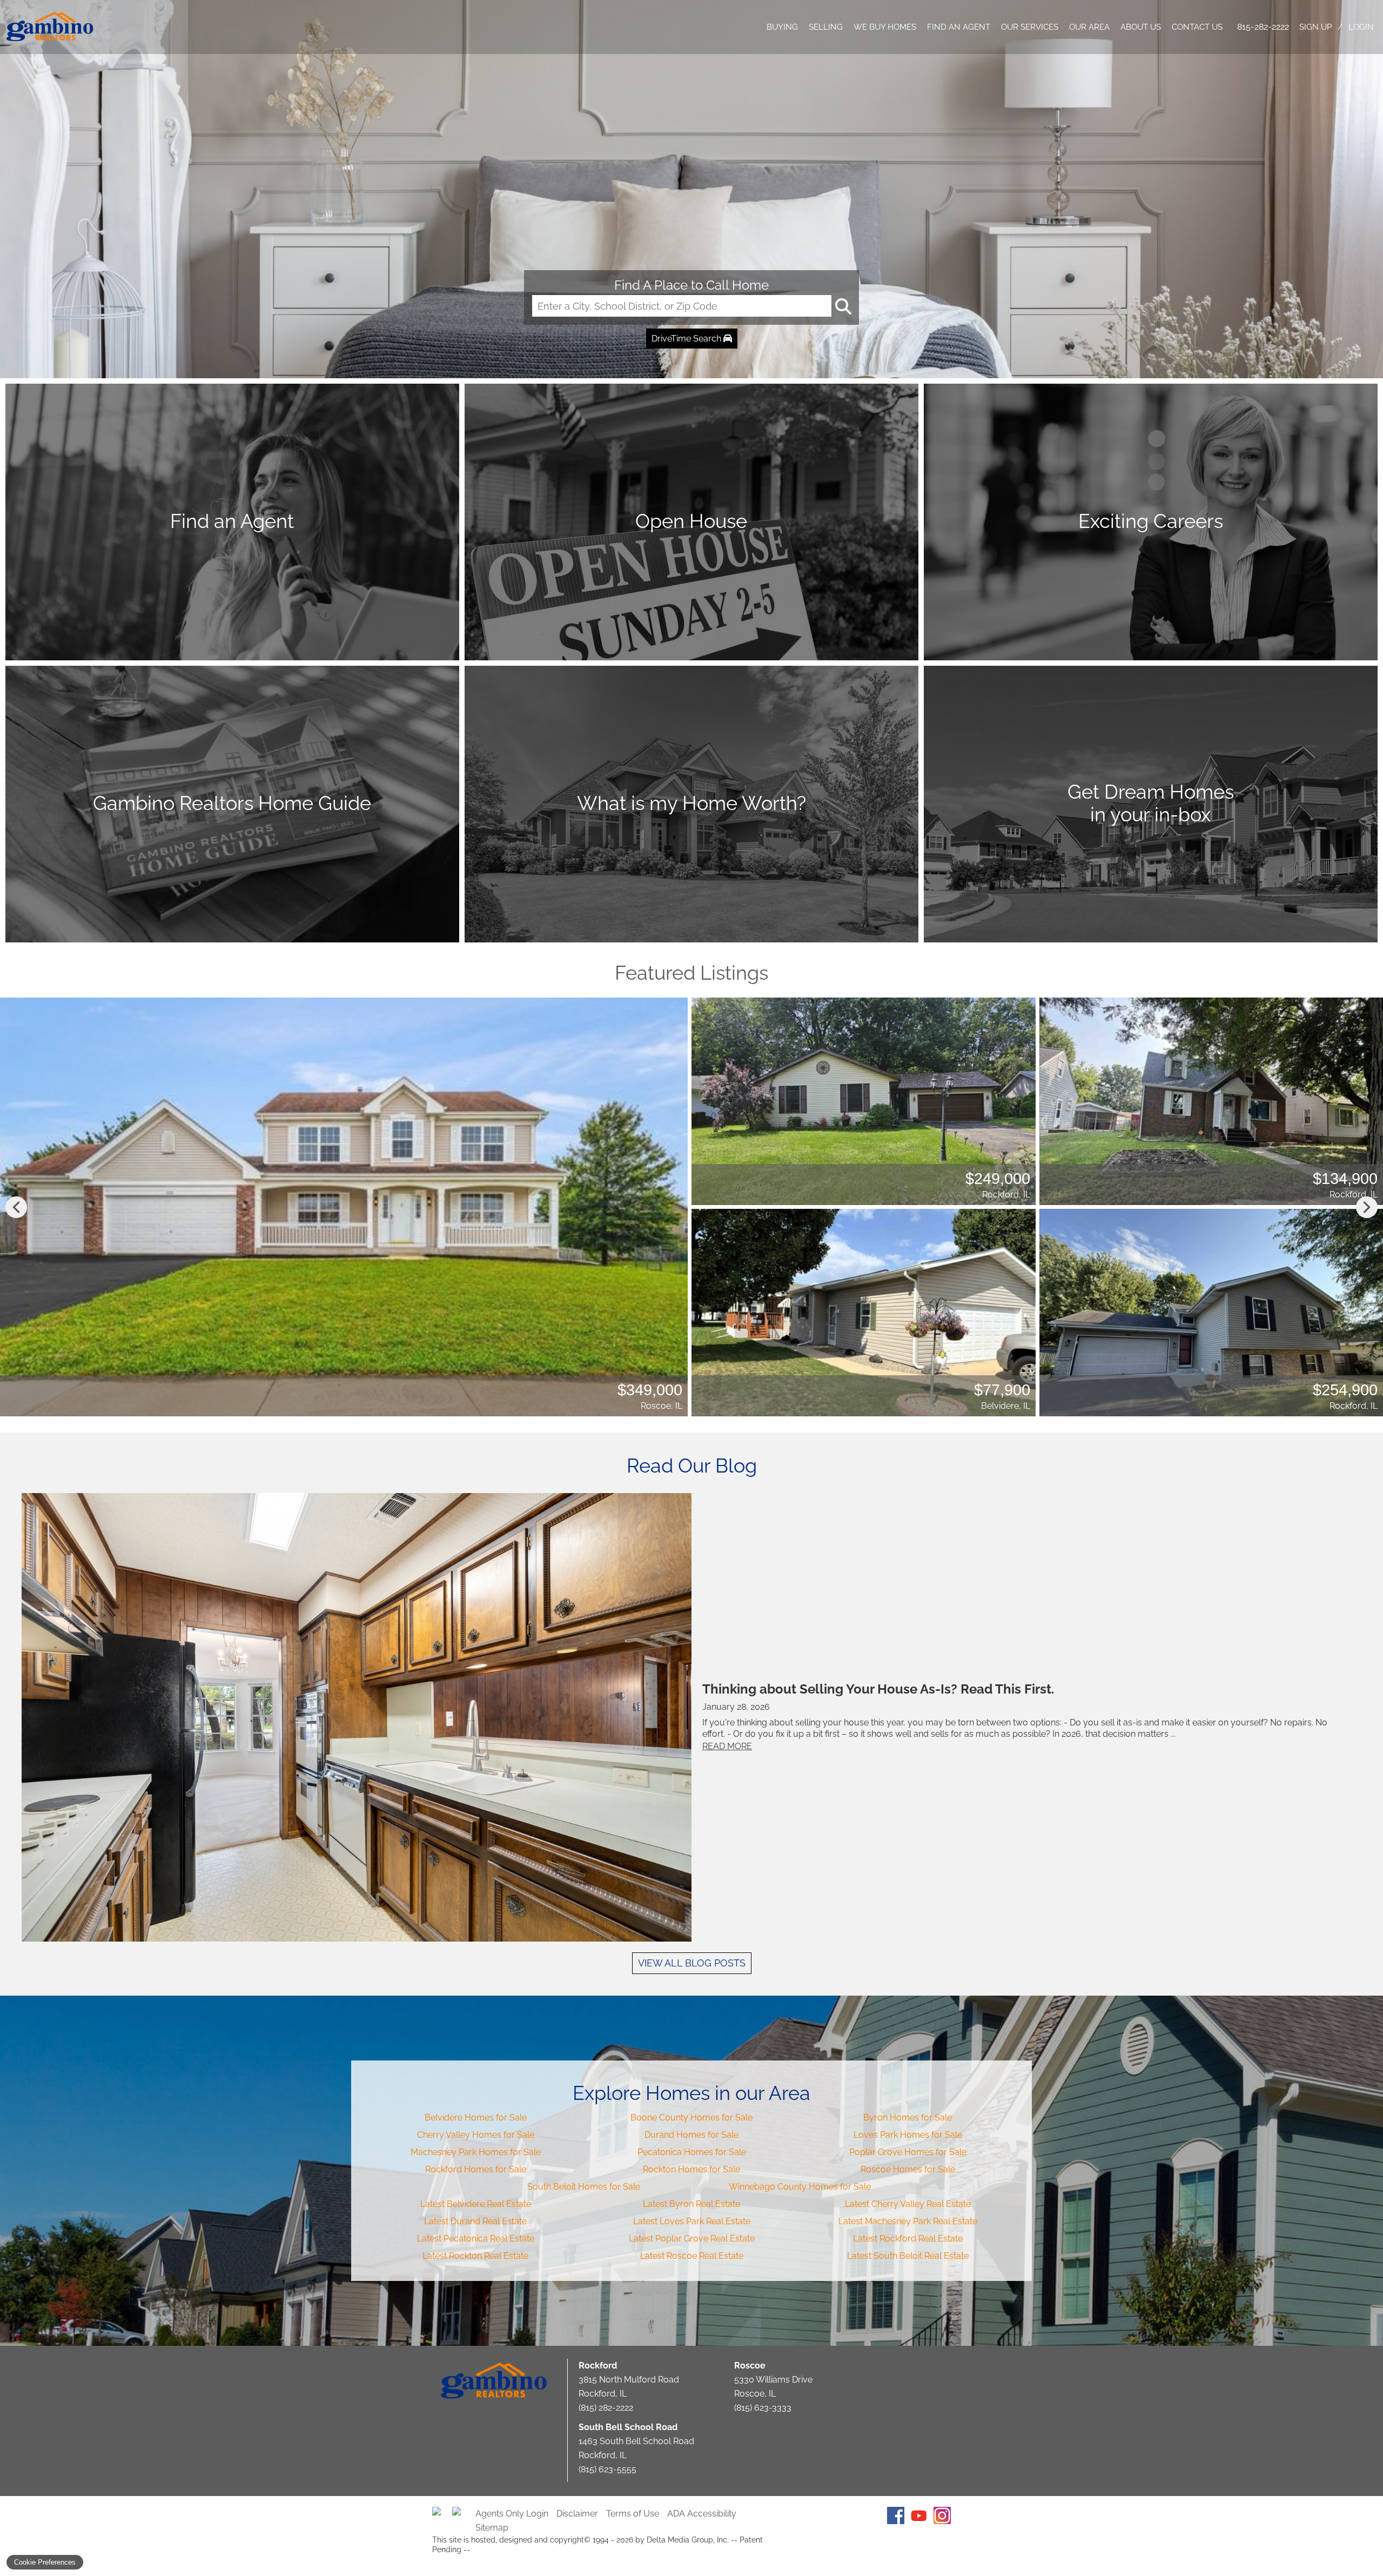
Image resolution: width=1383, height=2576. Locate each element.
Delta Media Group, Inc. (688, 2540)
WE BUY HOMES (885, 27)
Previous (16, 1207)
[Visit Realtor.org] (441, 2515)
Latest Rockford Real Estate (908, 2239)
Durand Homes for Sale (691, 2135)
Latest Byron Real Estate (691, 2204)
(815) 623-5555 (607, 2469)
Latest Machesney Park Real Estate (908, 2221)
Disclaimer (577, 2514)
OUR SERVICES (1030, 27)
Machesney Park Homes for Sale (476, 2152)
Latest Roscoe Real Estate (692, 2256)
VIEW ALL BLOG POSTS (692, 1963)
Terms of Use (633, 2514)
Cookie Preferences (45, 2562)
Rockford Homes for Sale (476, 2169)
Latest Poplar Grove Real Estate (692, 2239)
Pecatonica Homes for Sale (692, 2152)
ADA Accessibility (702, 2514)
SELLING (826, 27)
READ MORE (727, 1746)
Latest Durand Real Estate (475, 2221)
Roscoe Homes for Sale (908, 2169)
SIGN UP (1315, 27)
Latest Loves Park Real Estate (692, 2221)
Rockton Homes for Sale (691, 2169)
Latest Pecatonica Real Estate (476, 2239)
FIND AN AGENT (959, 27)
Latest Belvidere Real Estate (476, 2204)
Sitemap (492, 2528)
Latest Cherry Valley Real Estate (908, 2204)
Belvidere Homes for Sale (476, 2117)
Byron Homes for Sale (908, 2117)
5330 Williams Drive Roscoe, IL (773, 2380)
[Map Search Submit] (842, 306)
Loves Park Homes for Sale (908, 2135)
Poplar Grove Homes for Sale (908, 2152)
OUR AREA (1089, 27)
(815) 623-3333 (763, 2408)
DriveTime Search (687, 339)
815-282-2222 (1263, 27)
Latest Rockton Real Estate (475, 2256)
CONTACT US (1197, 27)
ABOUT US (1141, 27)
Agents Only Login (512, 2514)
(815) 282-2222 (606, 2408)
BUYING (782, 27)
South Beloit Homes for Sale (584, 2187)
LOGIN (1361, 27)
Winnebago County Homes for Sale (800, 2187)
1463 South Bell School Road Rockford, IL (636, 2441)
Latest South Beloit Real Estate (908, 2256)
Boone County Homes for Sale (691, 2117)
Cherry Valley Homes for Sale (476, 2135)
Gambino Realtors (494, 2381)
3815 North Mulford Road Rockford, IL (629, 2380)
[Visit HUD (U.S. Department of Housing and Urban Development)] (461, 2515)
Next (1367, 1207)
